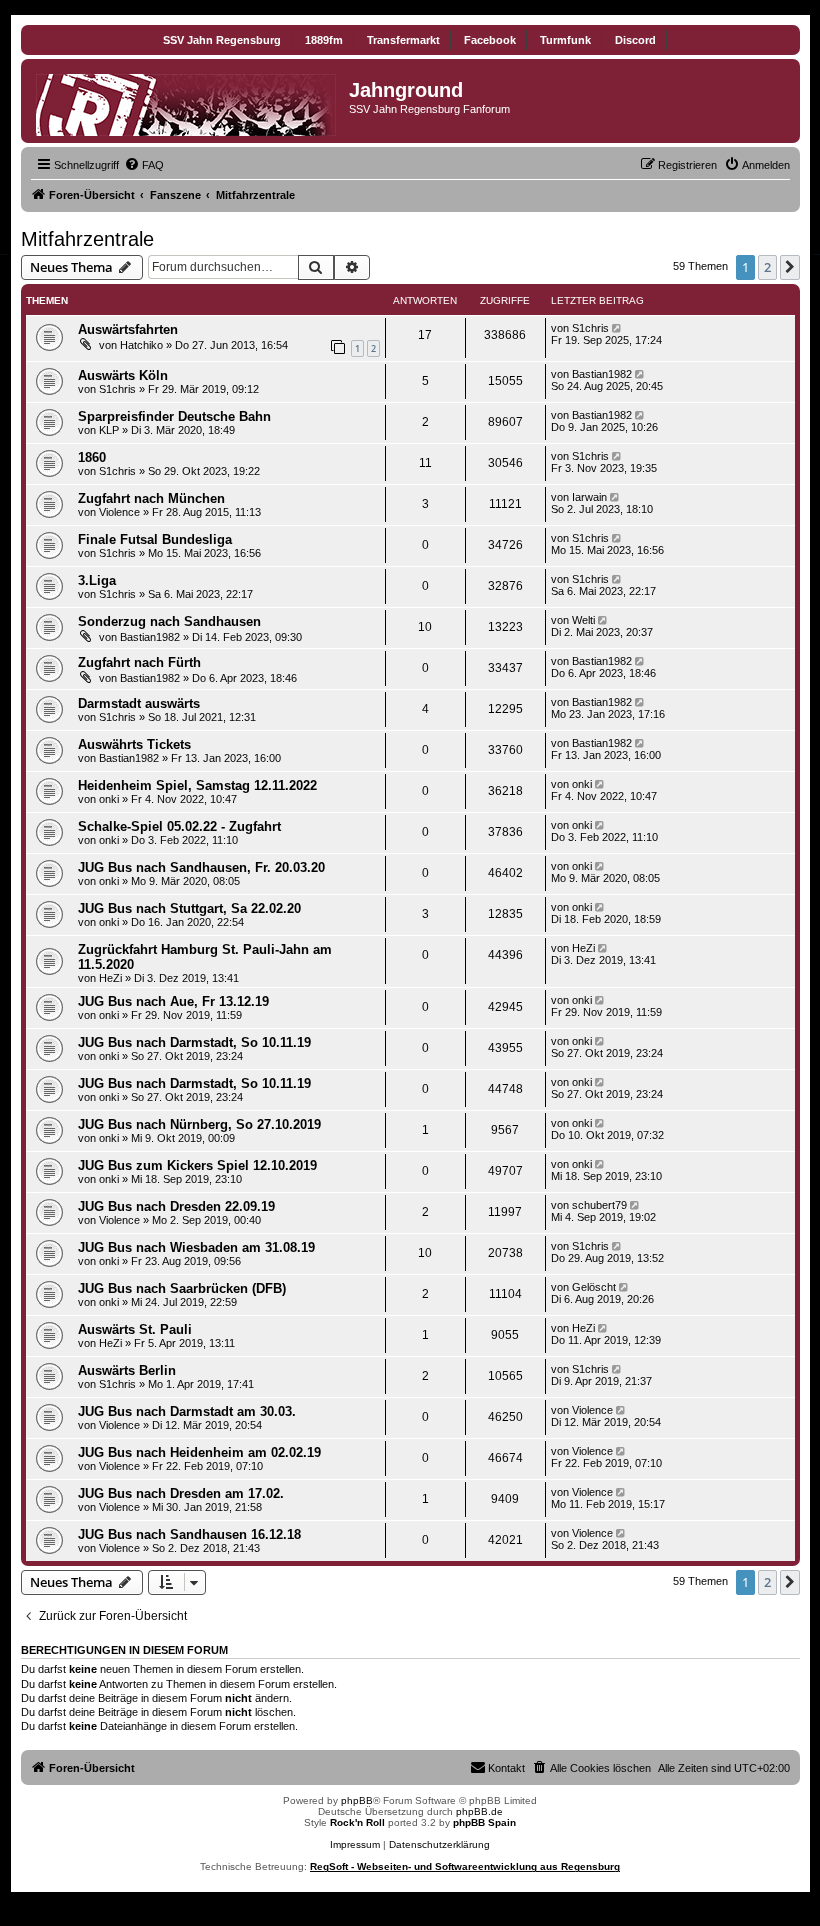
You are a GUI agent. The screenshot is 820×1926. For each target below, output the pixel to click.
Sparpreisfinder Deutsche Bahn (174, 416)
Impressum (355, 1844)
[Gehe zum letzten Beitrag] (618, 328)
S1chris (590, 328)
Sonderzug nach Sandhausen (169, 621)
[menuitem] (144, 165)
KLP (109, 430)
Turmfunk (565, 40)
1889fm (324, 40)
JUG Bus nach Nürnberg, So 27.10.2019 (199, 1124)
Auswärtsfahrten (128, 329)
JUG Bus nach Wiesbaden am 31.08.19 (196, 1247)
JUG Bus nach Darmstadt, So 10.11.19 (194, 1042)
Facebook (490, 40)
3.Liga (97, 580)
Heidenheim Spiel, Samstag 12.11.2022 (197, 785)
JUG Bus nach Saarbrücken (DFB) (182, 1288)
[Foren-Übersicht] (187, 101)
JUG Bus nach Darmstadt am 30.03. (187, 1411)
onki (109, 799)
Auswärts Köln (123, 375)
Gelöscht (594, 1287)
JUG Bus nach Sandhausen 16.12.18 (189, 1534)
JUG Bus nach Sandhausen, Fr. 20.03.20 (201, 867)
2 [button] (767, 267)
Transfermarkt (403, 40)
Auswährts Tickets (134, 744)
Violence (119, 512)
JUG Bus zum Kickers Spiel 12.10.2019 (197, 1165)
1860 (92, 457)
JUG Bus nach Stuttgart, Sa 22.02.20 (189, 908)
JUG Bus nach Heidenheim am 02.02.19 (199, 1452)
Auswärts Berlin (127, 1370)
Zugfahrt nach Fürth (139, 662)
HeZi (110, 978)
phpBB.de (479, 1811)
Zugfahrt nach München (151, 498)
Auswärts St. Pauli (135, 1329)
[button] (790, 267)
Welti (583, 620)
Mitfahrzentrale (87, 239)
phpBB (357, 1800)
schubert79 (599, 1205)
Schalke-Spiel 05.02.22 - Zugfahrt (179, 826)
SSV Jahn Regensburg (222, 40)
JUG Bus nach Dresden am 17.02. (181, 1493)
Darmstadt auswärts (139, 703)
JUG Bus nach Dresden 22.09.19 (176, 1206)
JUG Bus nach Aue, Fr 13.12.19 (173, 1001)
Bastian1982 (602, 374)
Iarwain (589, 497)
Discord (635, 40)
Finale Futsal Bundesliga (155, 539)
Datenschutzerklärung (439, 1844)
